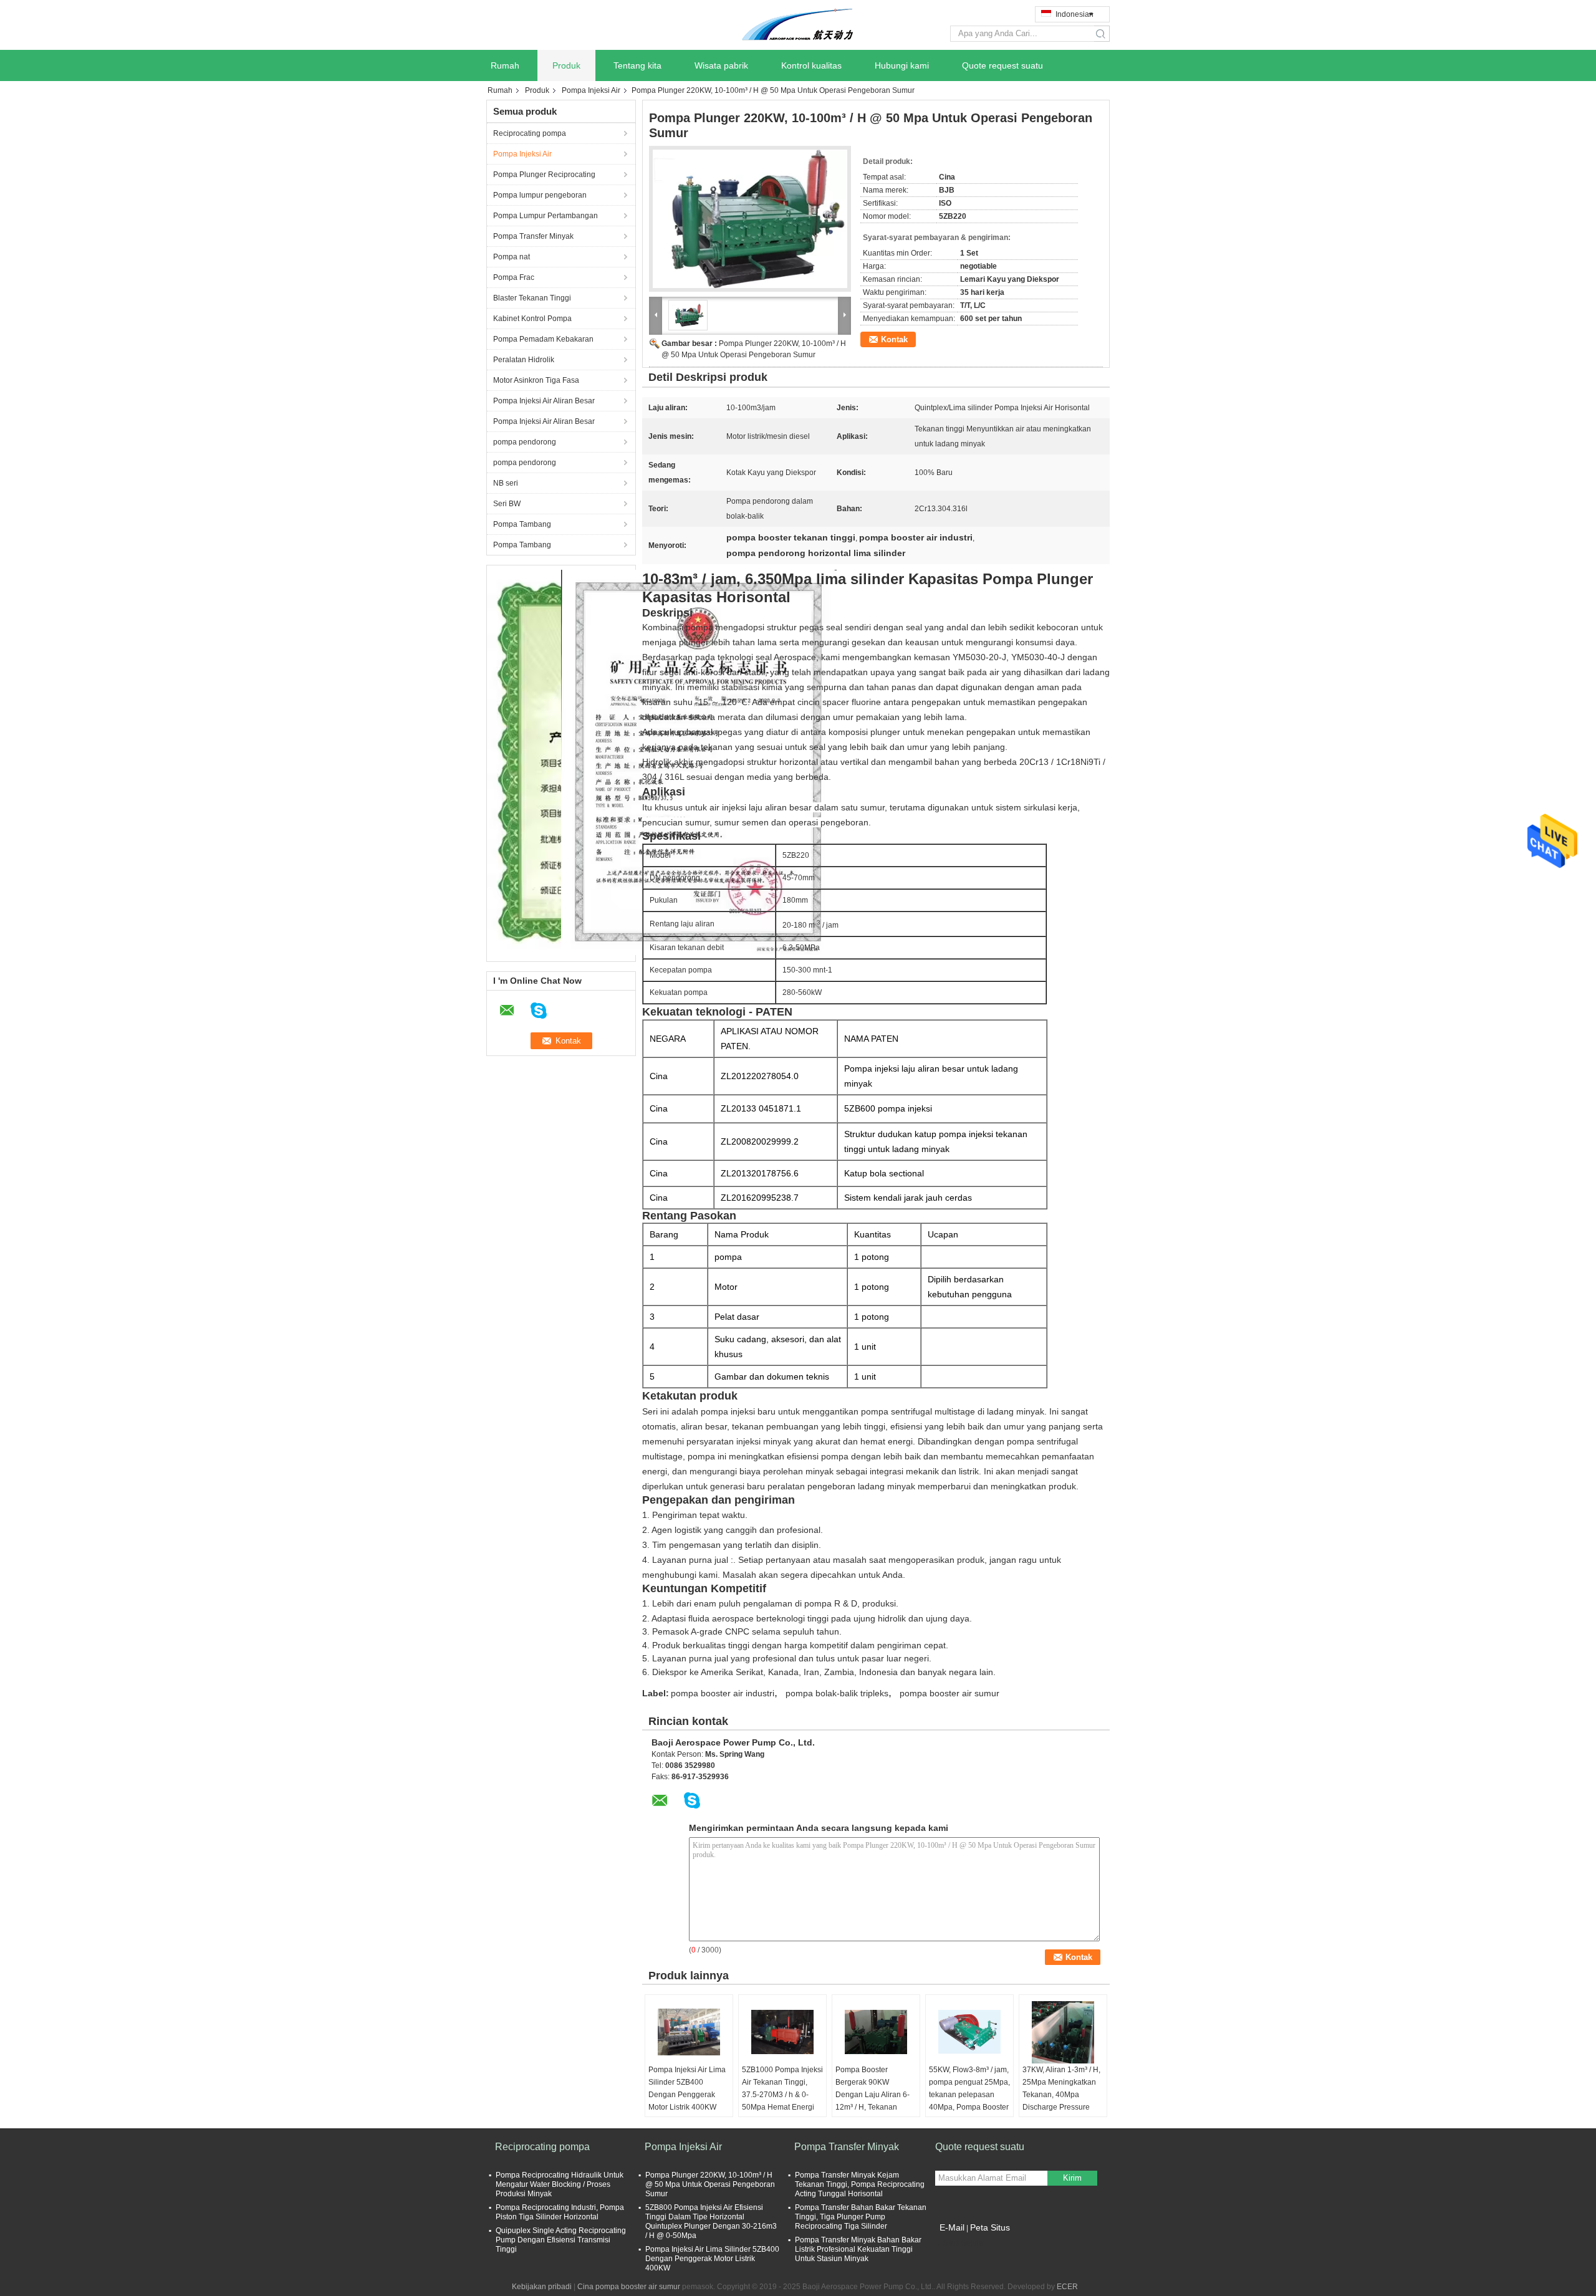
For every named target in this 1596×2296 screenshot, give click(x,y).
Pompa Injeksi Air (591, 90)
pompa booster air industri (723, 1693)
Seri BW (507, 504)
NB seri (506, 483)
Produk (566, 65)
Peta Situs (990, 2227)
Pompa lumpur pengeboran (540, 195)
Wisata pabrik (721, 65)
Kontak (894, 339)
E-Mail (952, 2227)
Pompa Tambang (522, 524)
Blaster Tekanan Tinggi (532, 298)
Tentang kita (637, 65)
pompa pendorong (525, 442)
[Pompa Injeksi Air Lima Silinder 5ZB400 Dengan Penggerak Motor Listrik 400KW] (689, 2032)
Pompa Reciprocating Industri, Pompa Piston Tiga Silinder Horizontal (560, 2212)
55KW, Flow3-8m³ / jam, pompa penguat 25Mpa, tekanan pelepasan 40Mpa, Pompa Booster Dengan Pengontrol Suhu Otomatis (969, 2101)
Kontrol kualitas (811, 65)
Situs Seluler (964, 2243)
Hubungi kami (902, 65)
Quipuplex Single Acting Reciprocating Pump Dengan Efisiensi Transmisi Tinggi (561, 2240)
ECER (1067, 2287)
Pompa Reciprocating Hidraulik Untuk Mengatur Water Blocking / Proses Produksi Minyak (560, 2184)
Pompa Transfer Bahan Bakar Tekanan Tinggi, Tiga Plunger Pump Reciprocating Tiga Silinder (861, 2217)
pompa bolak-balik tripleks (837, 1693)
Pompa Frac (514, 277)
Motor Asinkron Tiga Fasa (536, 380)
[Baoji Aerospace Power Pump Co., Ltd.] (798, 24)
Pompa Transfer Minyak (533, 236)
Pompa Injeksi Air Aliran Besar (544, 401)
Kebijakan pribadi (542, 2287)
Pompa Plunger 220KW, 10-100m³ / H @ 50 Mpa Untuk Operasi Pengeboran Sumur (710, 2184)
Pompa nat (512, 257)
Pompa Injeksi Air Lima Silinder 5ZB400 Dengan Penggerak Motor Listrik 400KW (687, 2088)
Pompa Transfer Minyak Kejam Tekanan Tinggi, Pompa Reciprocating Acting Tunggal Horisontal (860, 2184)
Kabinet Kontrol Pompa (532, 319)
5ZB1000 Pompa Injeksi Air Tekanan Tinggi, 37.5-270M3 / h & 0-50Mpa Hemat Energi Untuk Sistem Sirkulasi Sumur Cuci (782, 2101)
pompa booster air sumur (949, 1693)
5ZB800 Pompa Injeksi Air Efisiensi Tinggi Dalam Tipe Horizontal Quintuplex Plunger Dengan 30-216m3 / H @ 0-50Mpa (711, 2222)
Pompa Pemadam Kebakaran (543, 339)
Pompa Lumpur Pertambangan (546, 216)
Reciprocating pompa (530, 133)
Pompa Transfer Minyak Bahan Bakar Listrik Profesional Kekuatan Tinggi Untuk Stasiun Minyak (858, 2249)
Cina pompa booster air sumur (629, 2287)
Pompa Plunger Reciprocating (544, 175)
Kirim (1072, 2178)
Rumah (505, 65)
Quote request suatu (1002, 65)
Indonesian (1074, 14)
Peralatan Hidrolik (524, 360)
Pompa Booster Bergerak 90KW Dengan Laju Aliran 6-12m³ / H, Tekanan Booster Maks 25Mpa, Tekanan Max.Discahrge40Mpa (873, 2107)
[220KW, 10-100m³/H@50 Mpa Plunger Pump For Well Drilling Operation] (750, 219)
